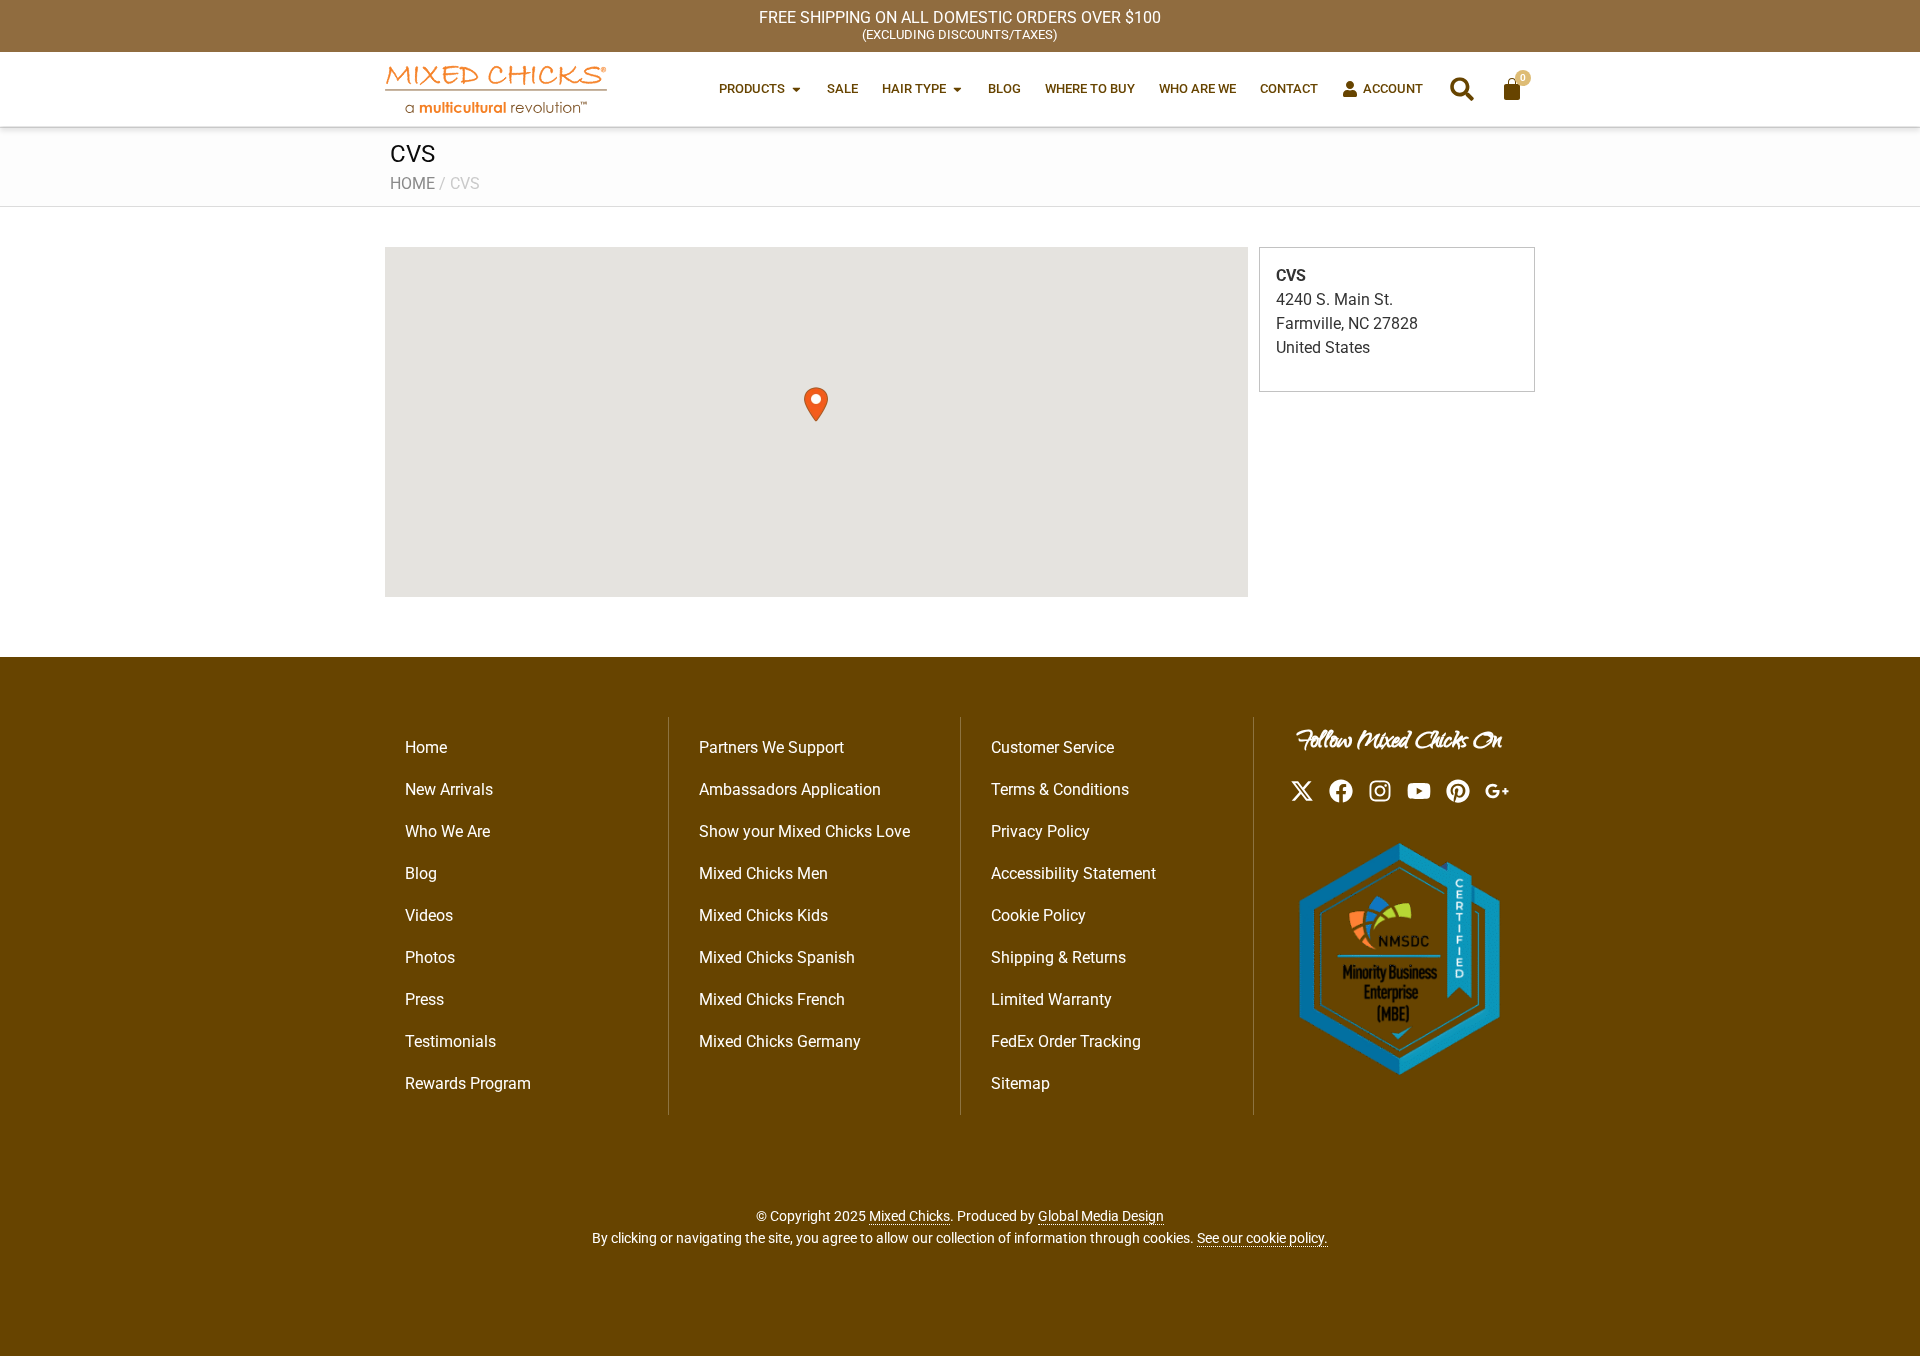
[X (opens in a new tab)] (1302, 791)
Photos (430, 957)
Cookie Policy (1038, 915)
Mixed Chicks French (772, 999)
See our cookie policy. (1262, 1238)
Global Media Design (1101, 1216)
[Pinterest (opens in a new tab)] (1458, 791)
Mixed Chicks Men (763, 873)
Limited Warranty (1051, 999)
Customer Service (1052, 747)
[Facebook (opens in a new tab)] (1341, 791)
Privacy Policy (1040, 831)
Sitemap (1020, 1083)
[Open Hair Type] (957, 88)
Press (424, 999)
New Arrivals (449, 789)
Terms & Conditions (1060, 789)
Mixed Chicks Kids (763, 915)
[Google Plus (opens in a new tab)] (1497, 791)
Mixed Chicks (909, 1216)
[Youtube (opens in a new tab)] (1419, 791)
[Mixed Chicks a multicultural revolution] (496, 89)
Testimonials (450, 1041)
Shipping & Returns (1058, 957)
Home (412, 183)
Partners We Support (771, 747)
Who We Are (447, 831)
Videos (429, 915)
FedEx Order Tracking (1066, 1041)
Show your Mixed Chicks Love (804, 831)
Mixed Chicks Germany (780, 1041)
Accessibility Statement (1073, 873)
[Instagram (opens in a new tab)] (1380, 791)
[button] (1462, 89)
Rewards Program (468, 1083)
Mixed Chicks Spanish (777, 957)
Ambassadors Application (790, 789)
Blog (421, 873)
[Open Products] (796, 88)
